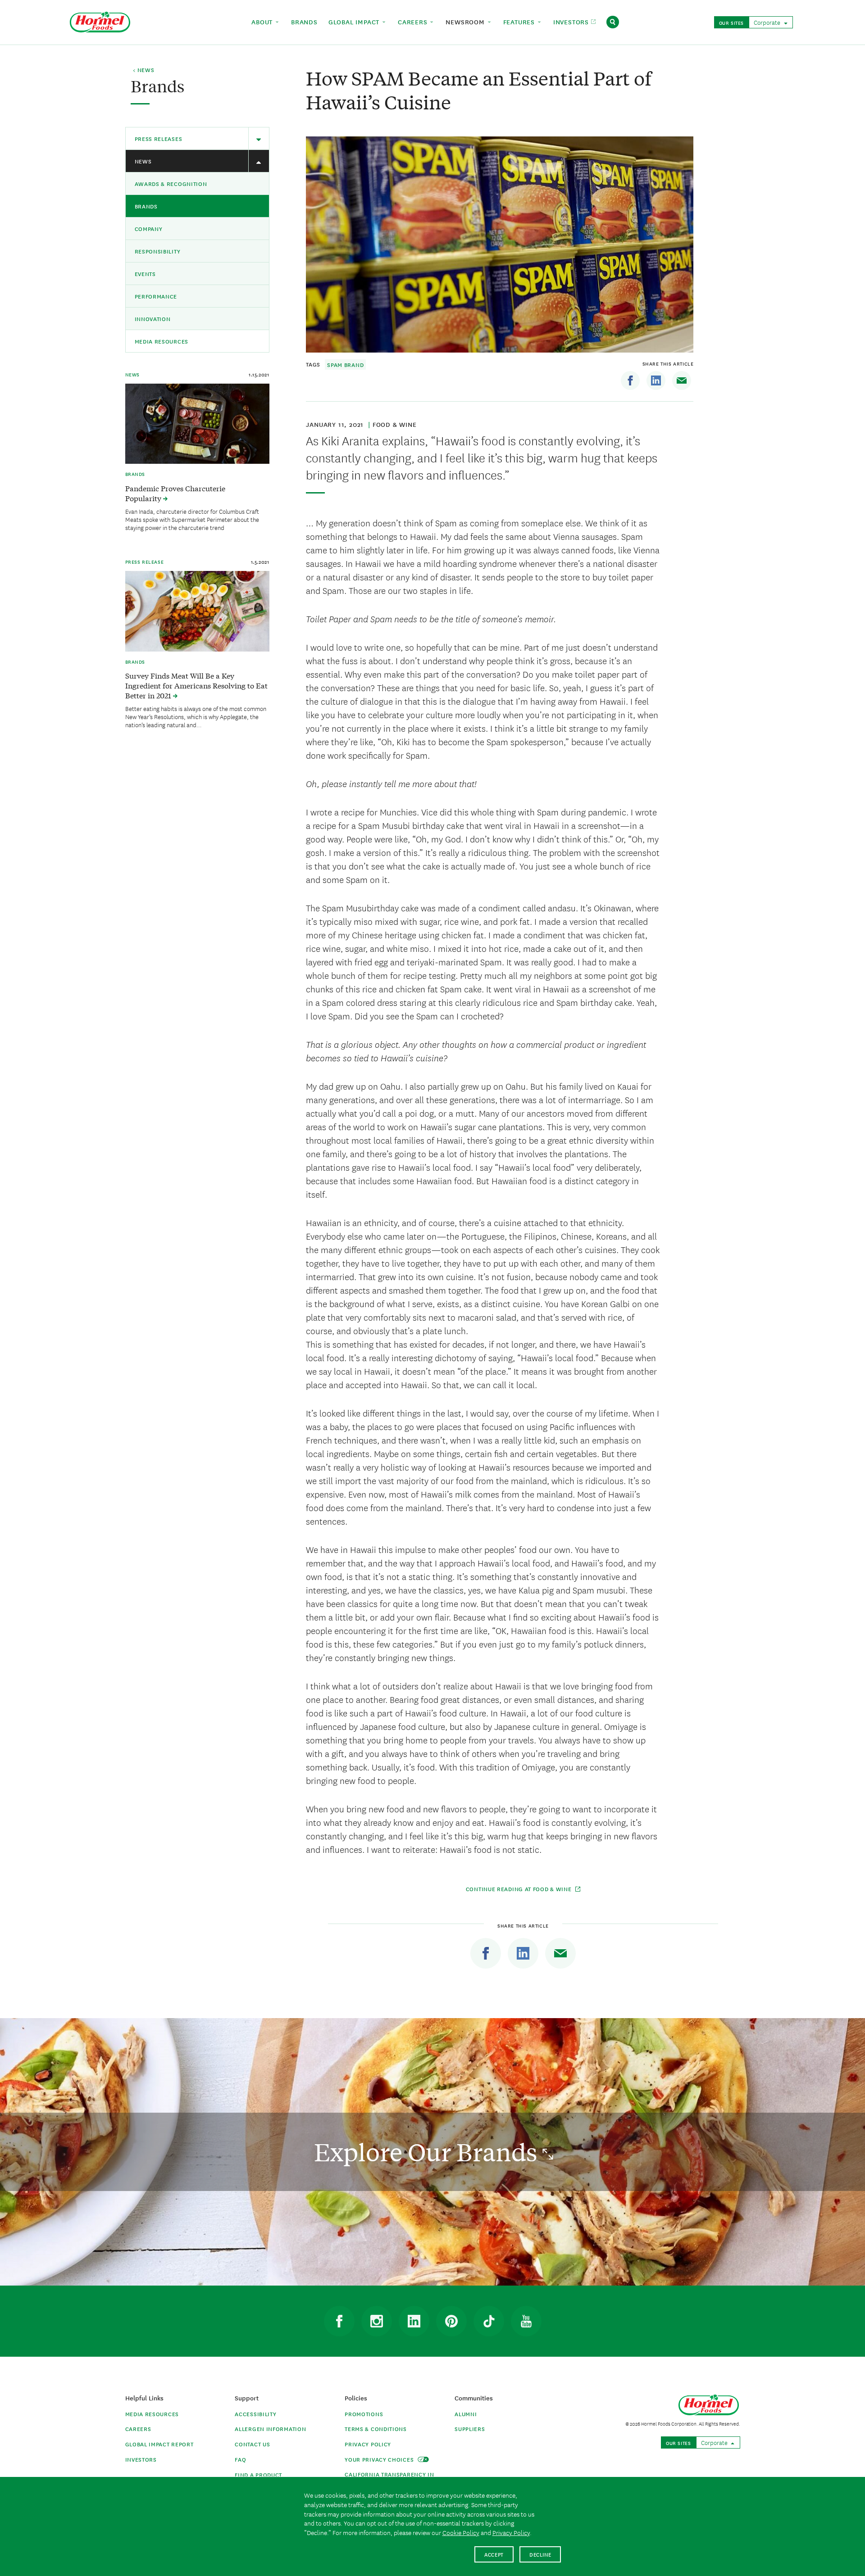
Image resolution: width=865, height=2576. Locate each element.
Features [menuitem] (520, 22)
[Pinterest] (451, 2321)
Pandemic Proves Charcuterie (175, 493)
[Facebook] (630, 380)
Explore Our (428, 2152)
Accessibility (255, 2414)
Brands (146, 206)
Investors (141, 2459)
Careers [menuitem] (414, 22)
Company (149, 229)
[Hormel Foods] (100, 21)
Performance (156, 296)
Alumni (466, 2414)
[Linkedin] (656, 380)
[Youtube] (526, 2321)
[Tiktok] (489, 2321)
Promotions (364, 2414)
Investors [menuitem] (572, 22)
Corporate (768, 22)
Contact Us (252, 2444)
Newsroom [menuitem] (466, 22)
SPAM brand (345, 364)
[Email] (682, 380)
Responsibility (158, 251)
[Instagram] (377, 2321)
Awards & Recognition (171, 183)
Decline (540, 2554)
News (143, 161)
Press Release (145, 561)
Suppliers (470, 2429)
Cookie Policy (461, 2532)
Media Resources (162, 341)
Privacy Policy (368, 2444)
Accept (494, 2554)
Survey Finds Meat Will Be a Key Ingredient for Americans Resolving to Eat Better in (196, 685)
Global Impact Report (159, 2444)
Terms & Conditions (376, 2429)
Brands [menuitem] (304, 22)
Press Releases (159, 138)
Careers (138, 2429)
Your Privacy (380, 2459)
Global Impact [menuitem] (355, 22)
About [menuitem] (263, 22)
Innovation (153, 319)
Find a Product (258, 2474)
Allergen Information (270, 2429)
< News (143, 70)
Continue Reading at (519, 1889)
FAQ (240, 2459)
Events (145, 274)
